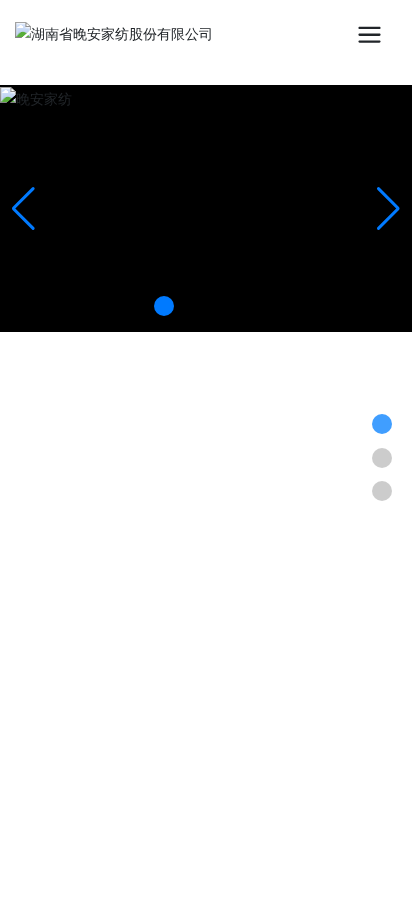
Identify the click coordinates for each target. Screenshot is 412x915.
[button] (164, 306)
